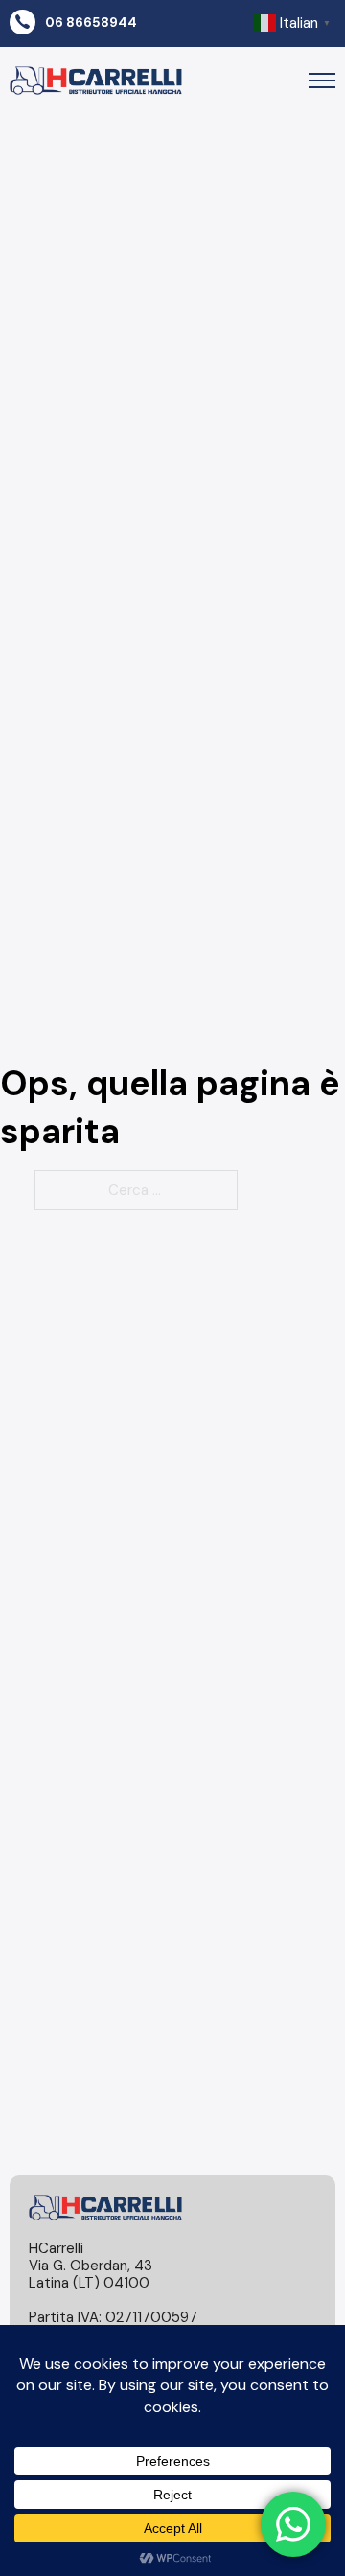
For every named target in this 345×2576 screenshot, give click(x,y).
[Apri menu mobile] (322, 80)
